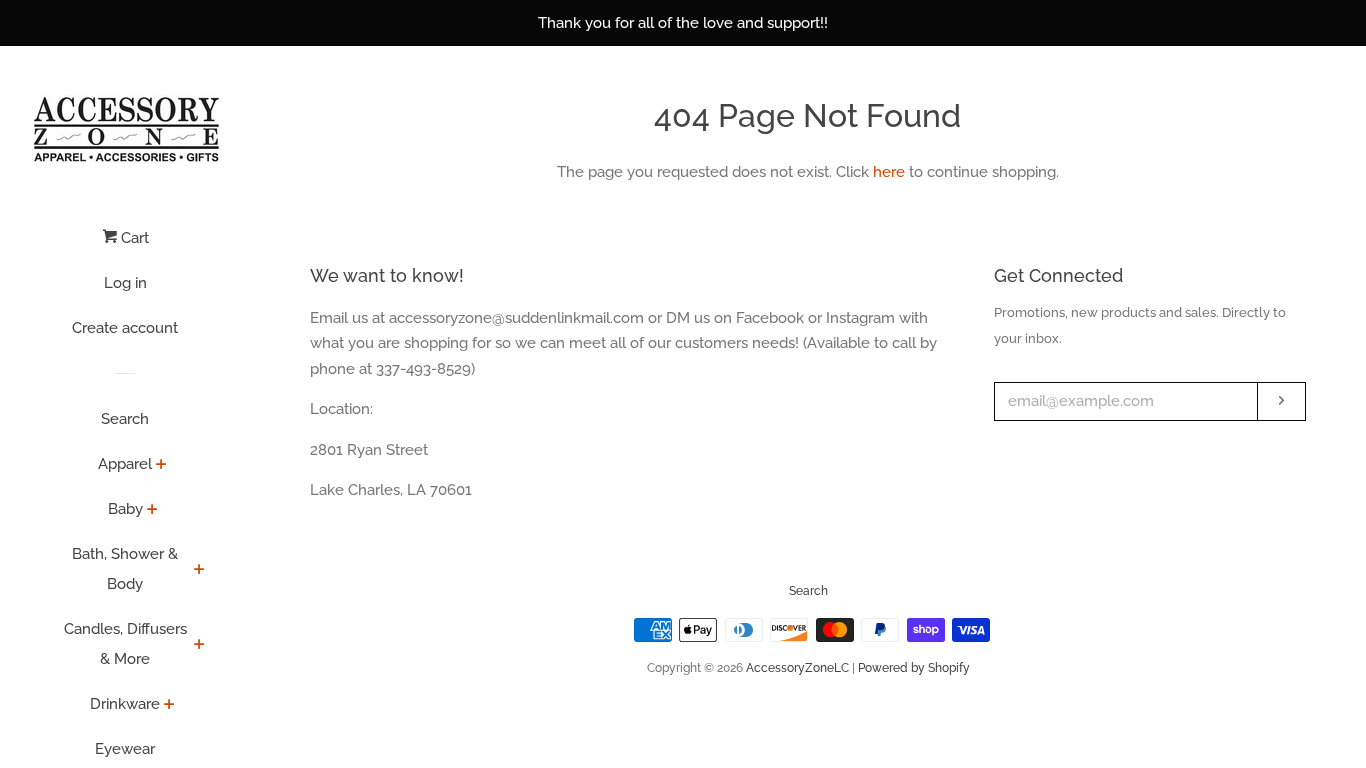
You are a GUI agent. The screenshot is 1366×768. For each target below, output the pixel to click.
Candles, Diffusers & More (125, 644)
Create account (125, 328)
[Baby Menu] (152, 511)
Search (125, 419)
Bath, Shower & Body (125, 569)
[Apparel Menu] (161, 466)
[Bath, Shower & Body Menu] (199, 571)
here (889, 172)
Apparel (125, 464)
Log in (125, 283)
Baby (125, 509)
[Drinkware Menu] (169, 706)
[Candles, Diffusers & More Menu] (199, 646)
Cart (133, 238)
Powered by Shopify (914, 668)
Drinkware (125, 704)
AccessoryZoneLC (797, 668)
